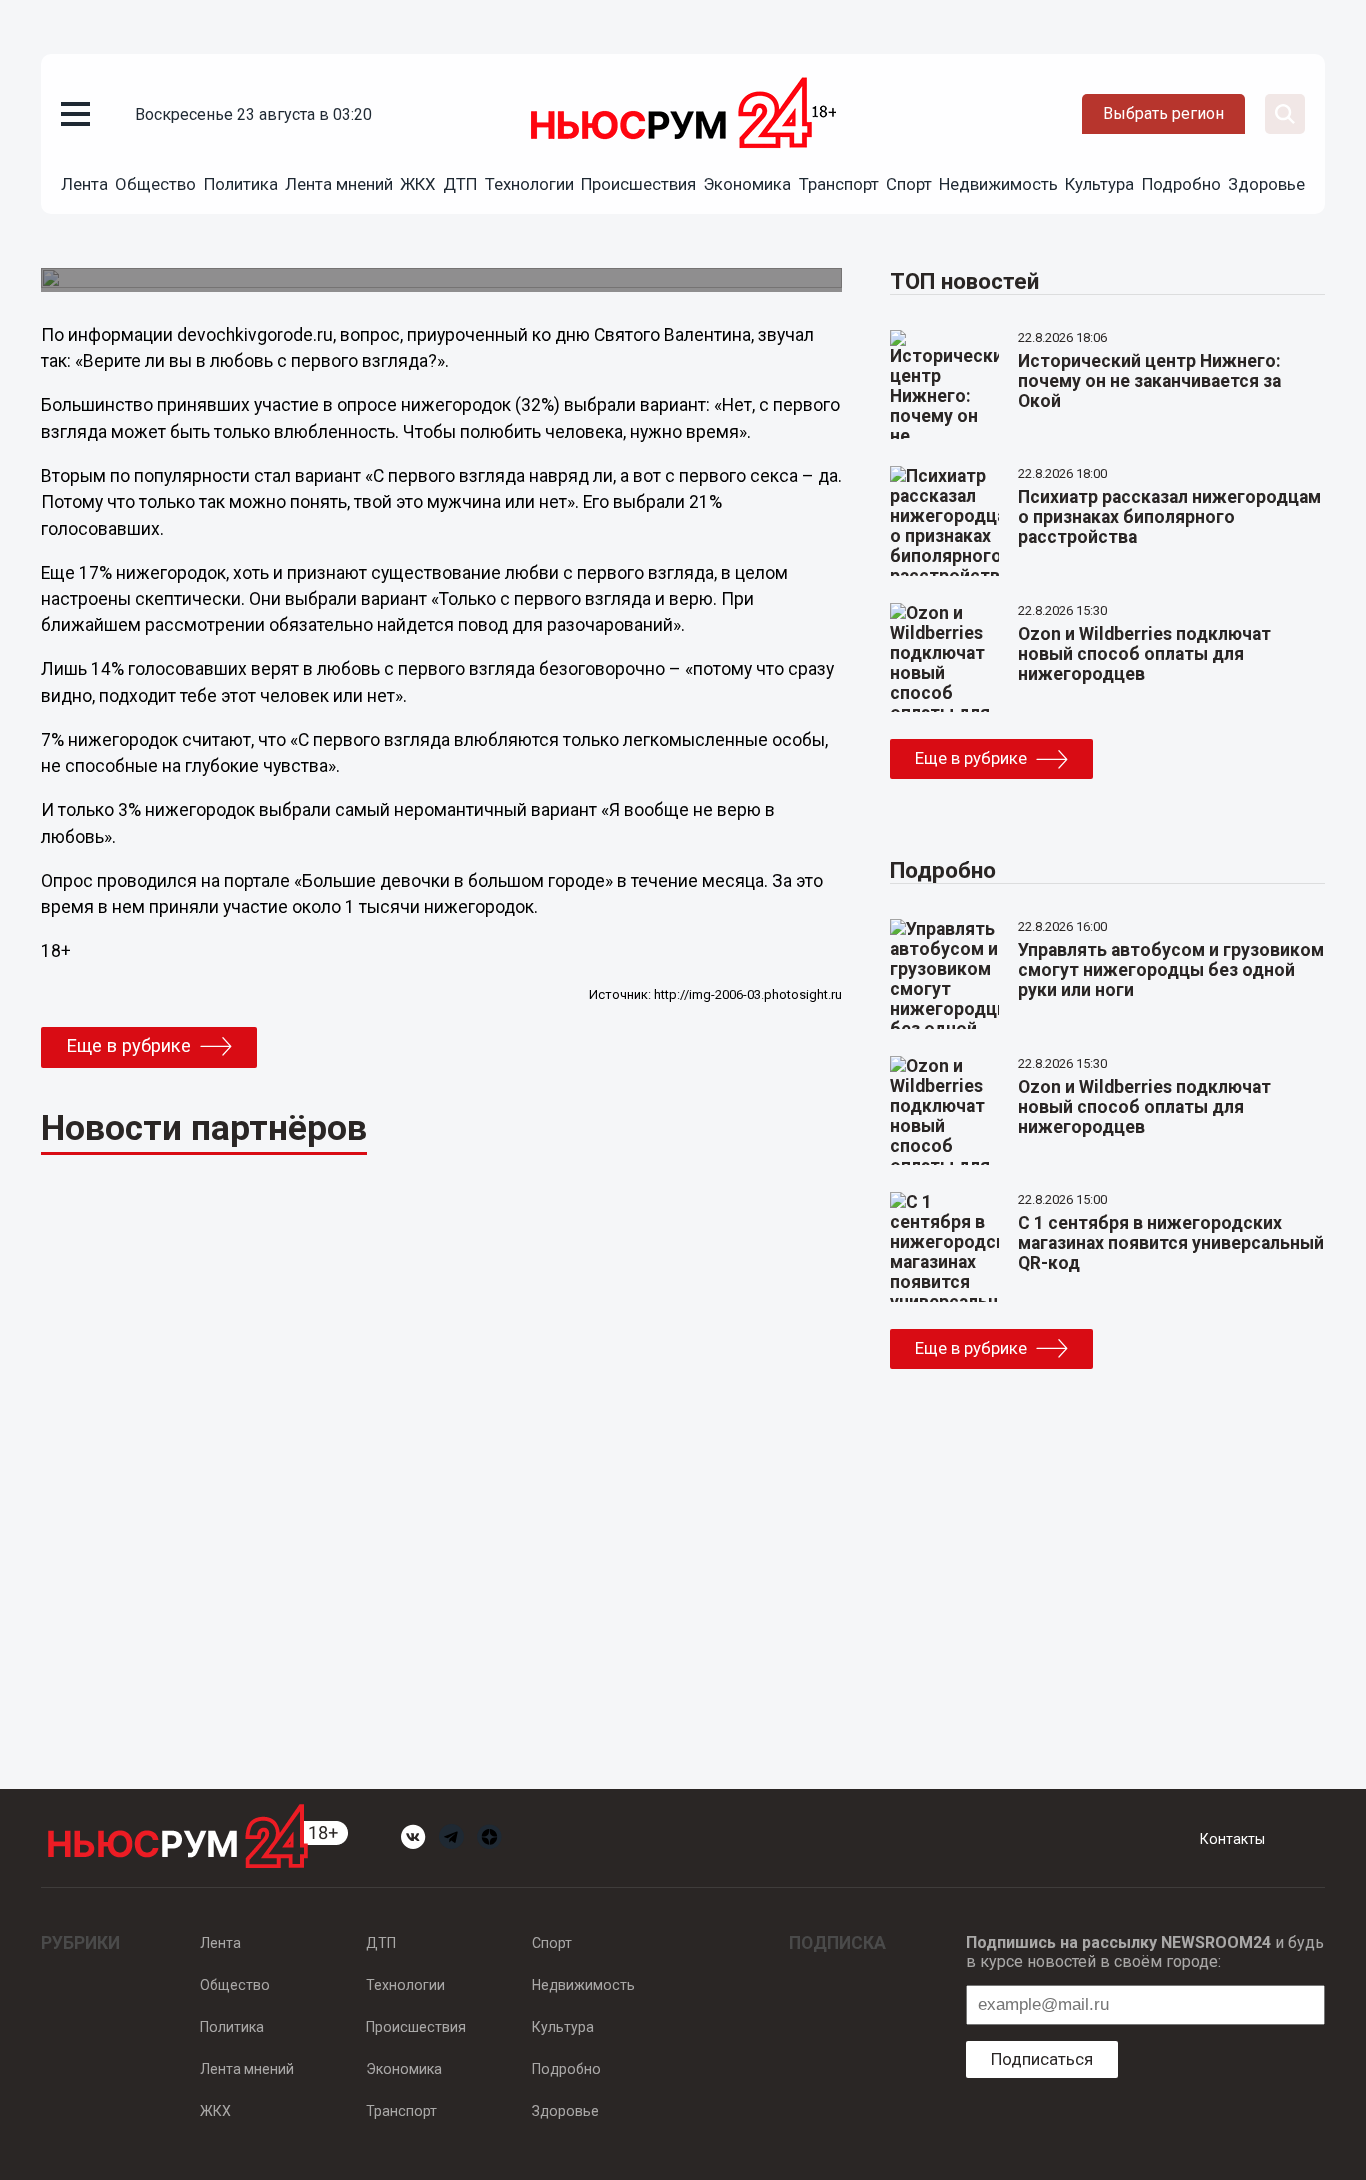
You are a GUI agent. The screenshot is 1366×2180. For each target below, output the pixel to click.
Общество (155, 184)
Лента (84, 184)
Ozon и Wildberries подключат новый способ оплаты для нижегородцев (1144, 654)
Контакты (1232, 1839)
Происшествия (638, 184)
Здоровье (1266, 184)
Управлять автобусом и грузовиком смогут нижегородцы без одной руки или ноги (1171, 970)
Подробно (1181, 184)
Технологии (529, 184)
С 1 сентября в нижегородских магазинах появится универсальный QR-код (1171, 1243)
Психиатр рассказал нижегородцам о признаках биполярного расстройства (1169, 517)
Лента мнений (339, 184)
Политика (241, 184)
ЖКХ (418, 184)
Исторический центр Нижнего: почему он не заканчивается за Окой (1149, 381)
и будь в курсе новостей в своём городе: (1145, 1952)
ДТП (460, 184)
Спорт (909, 184)
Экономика (747, 184)
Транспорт (839, 184)
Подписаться (1042, 2059)
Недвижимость (998, 184)
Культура (1099, 184)
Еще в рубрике (128, 1046)
